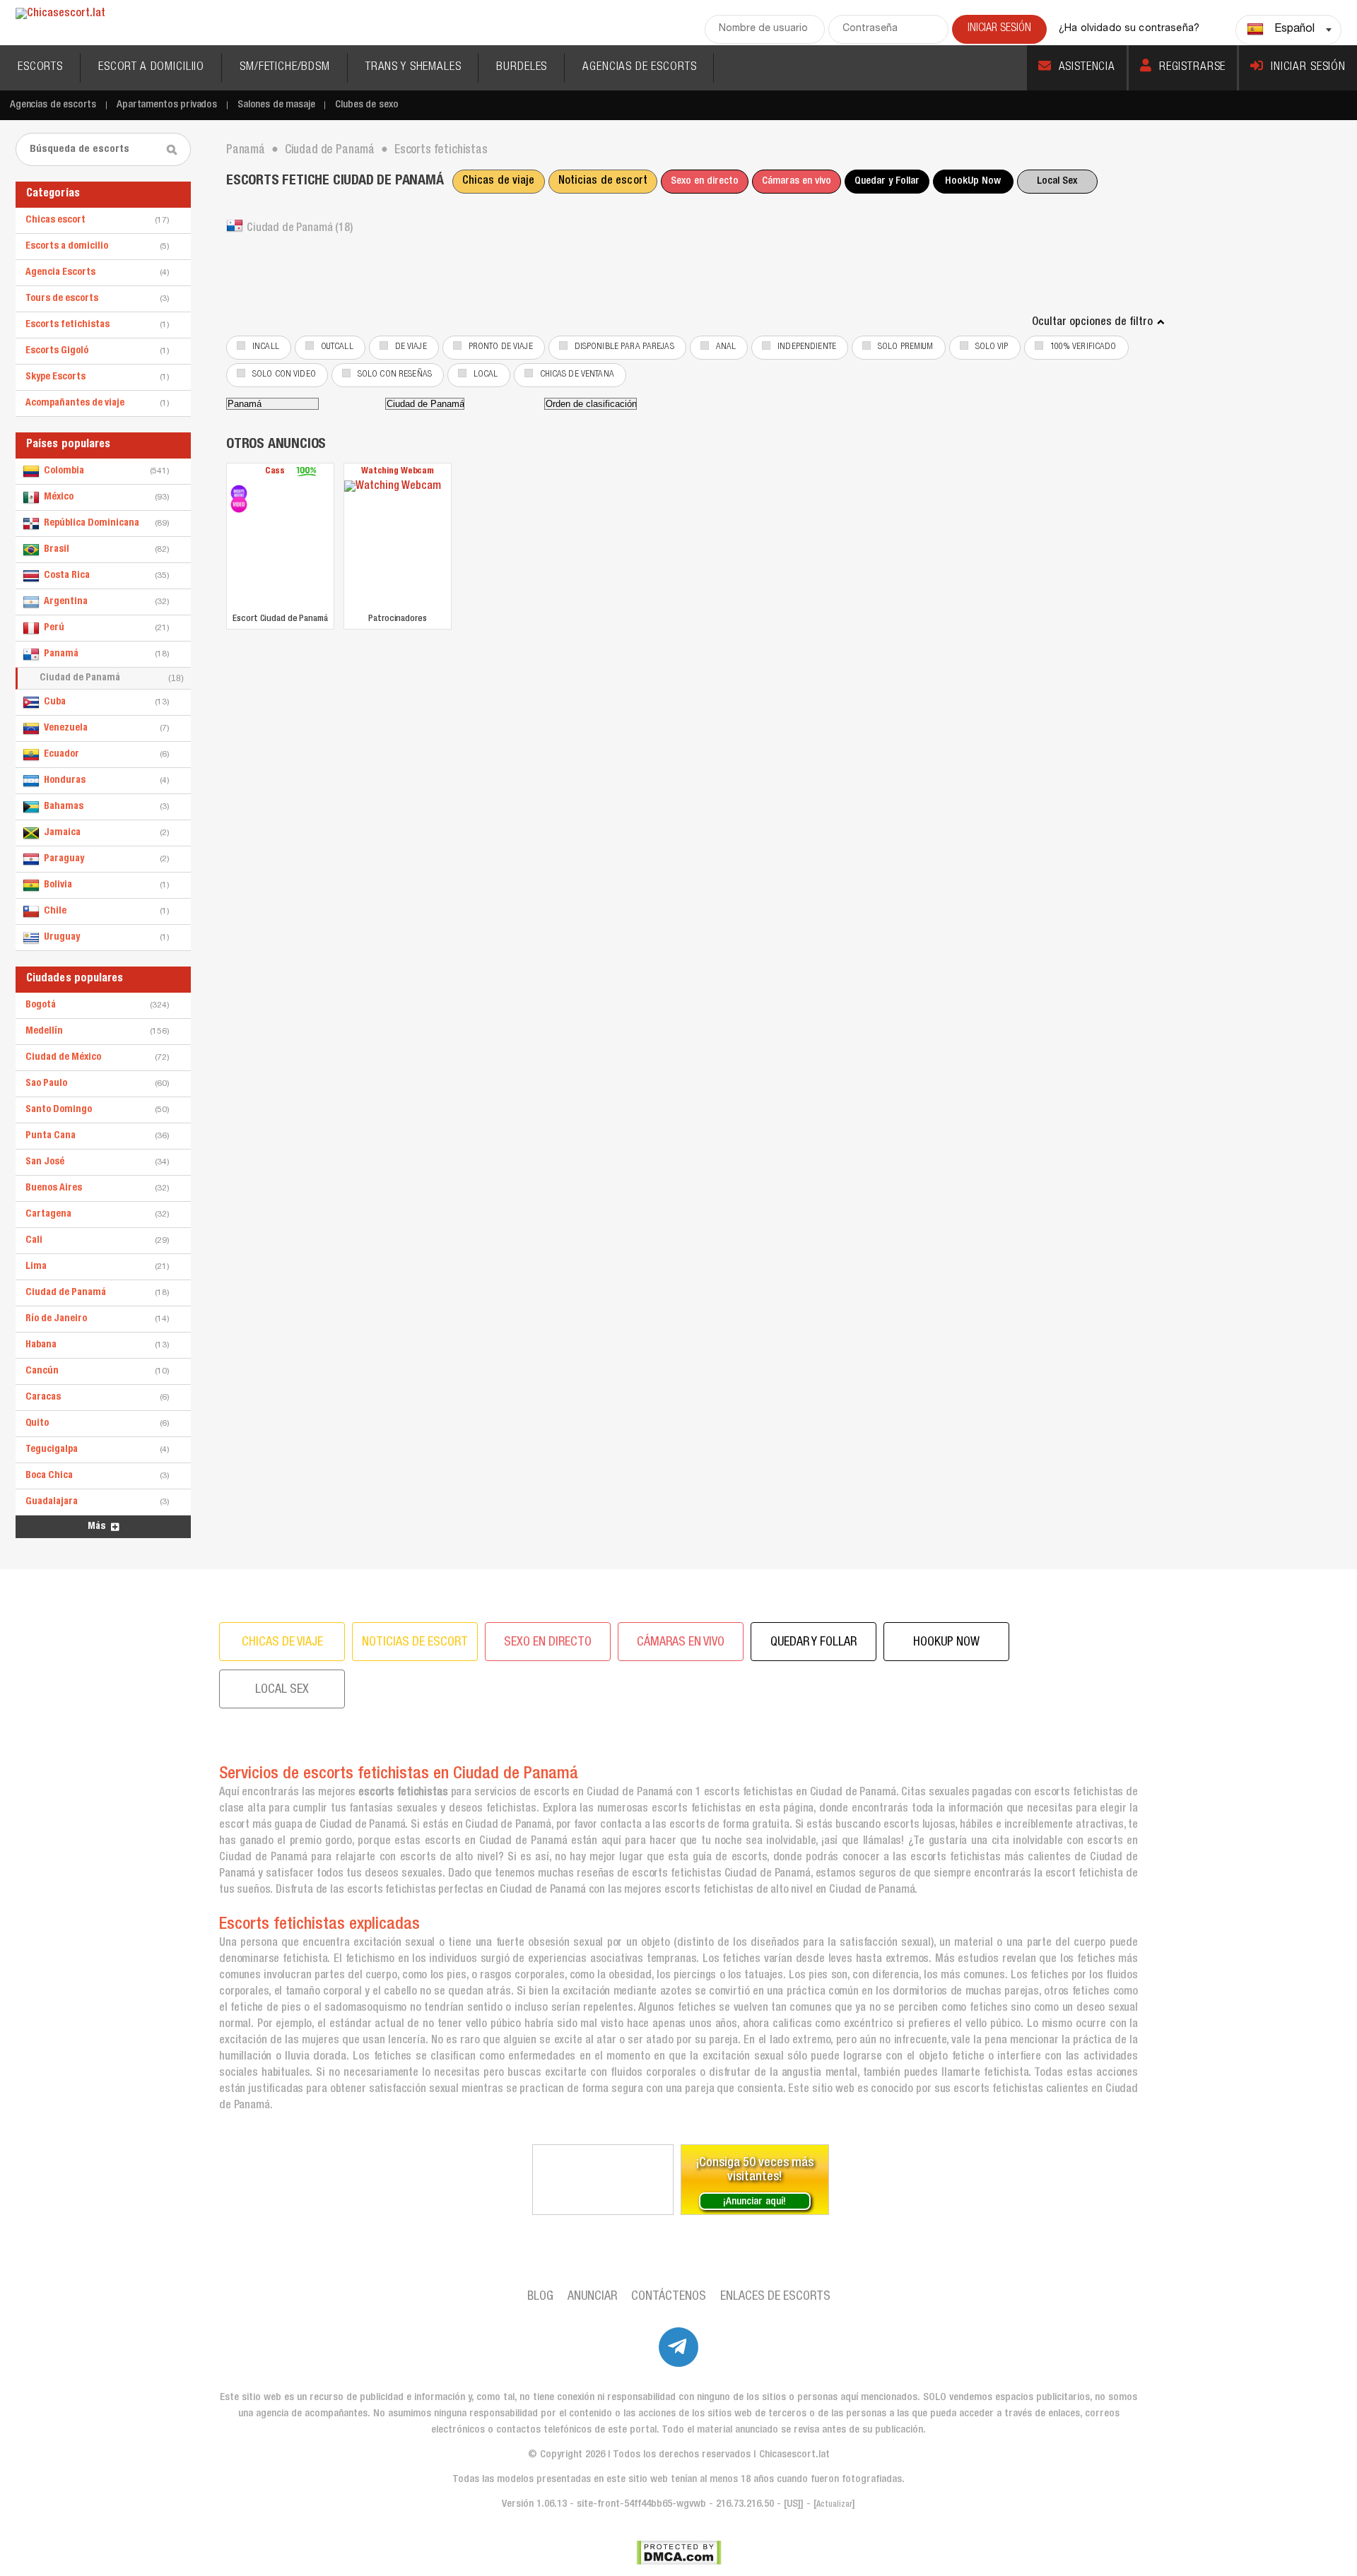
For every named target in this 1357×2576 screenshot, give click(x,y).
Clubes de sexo (366, 105)
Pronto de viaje (501, 347)
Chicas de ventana (577, 375)
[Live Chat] (603, 2180)
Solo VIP (992, 347)
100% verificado (1083, 347)
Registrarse (1192, 67)
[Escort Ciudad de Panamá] (239, 493)
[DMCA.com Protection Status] (679, 2553)
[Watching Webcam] (398, 545)
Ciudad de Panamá (112, 678)
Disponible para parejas (624, 347)
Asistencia (1087, 67)
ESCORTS (40, 67)
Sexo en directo (705, 181)
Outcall (337, 347)
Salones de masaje (276, 105)
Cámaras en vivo (797, 181)
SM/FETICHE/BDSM (285, 67)
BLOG (540, 2297)
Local (486, 375)
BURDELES (522, 67)
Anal (726, 347)
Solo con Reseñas (395, 375)
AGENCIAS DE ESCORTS (639, 67)
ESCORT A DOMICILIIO (151, 67)
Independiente (807, 347)
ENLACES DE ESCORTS (775, 2297)
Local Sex (1057, 181)
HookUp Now (973, 181)
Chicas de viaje (499, 182)
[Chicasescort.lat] (60, 14)
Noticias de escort (603, 182)
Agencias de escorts (53, 105)
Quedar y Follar (887, 181)
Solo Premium (906, 347)
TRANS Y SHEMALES (413, 67)
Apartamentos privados (167, 105)
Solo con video (284, 375)
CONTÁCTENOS (669, 2297)
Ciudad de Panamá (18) (300, 229)
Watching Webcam (398, 472)
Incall (266, 347)
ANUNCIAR (592, 2297)
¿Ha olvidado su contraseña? (1129, 29)
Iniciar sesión (1308, 67)
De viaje (411, 347)
